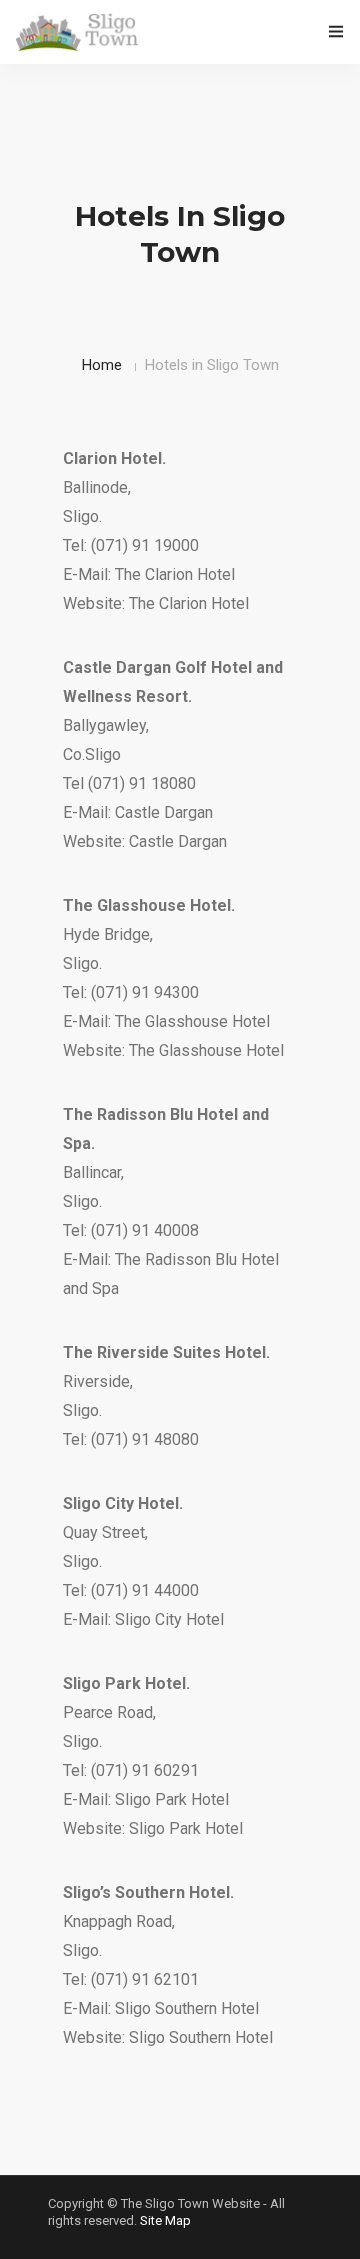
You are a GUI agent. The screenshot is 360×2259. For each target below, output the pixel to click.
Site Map (165, 2220)
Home (102, 365)
